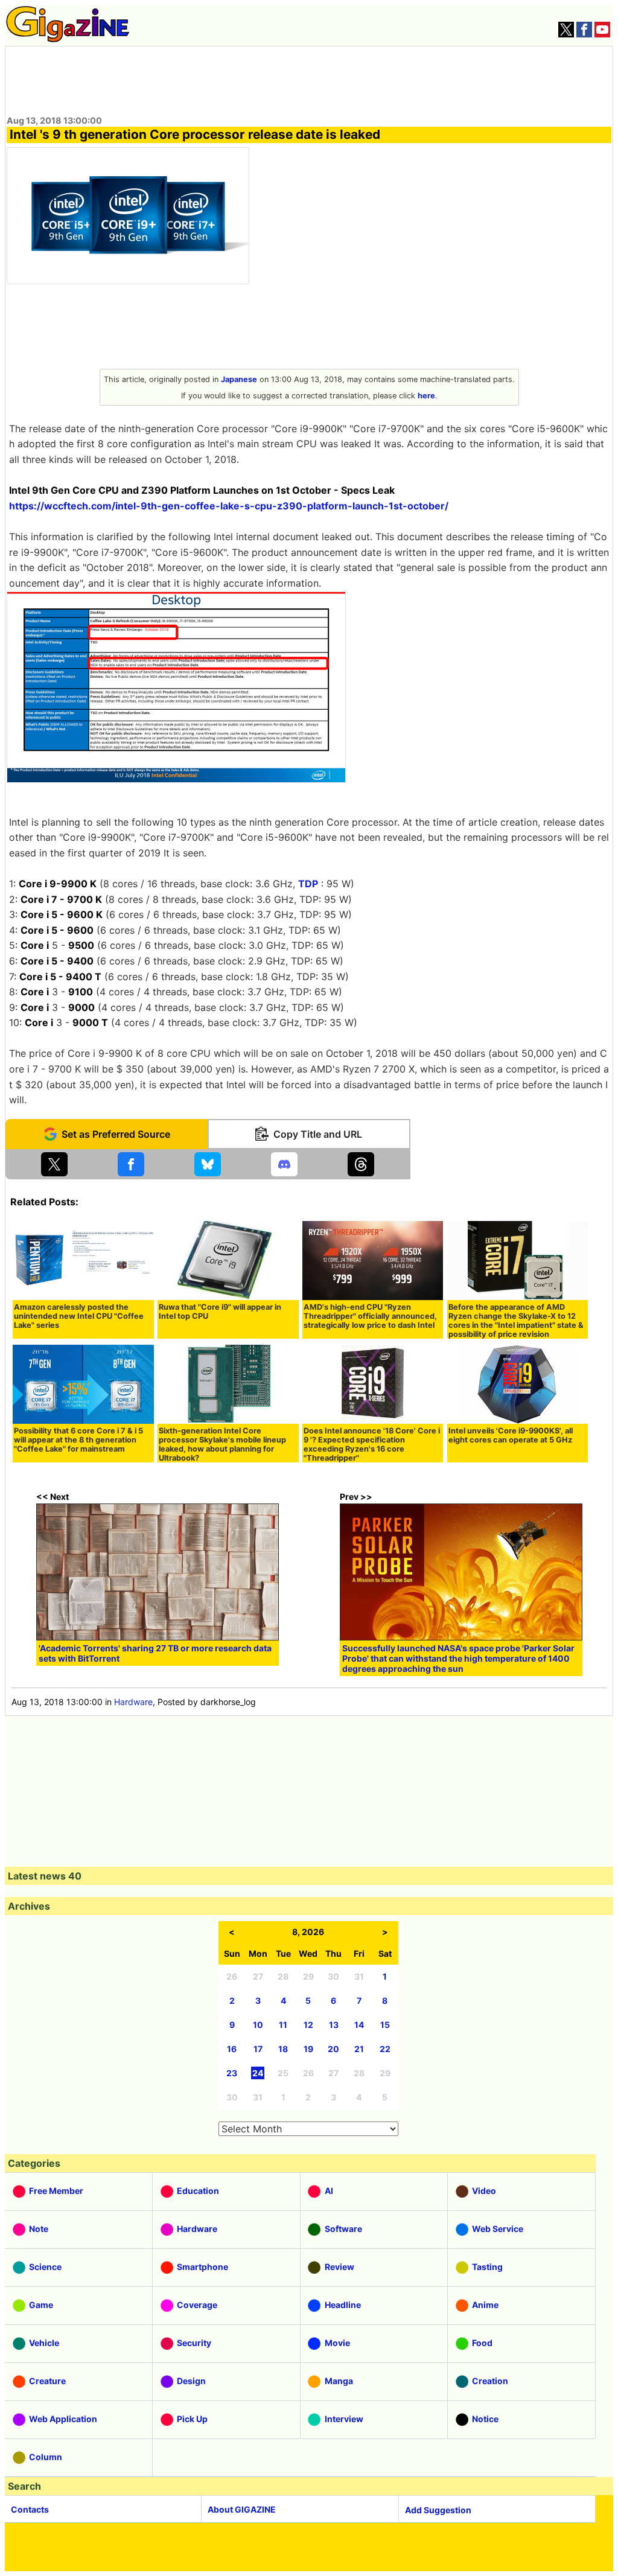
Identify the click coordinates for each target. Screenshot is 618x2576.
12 (308, 2025)
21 (359, 2049)
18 (283, 2049)
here (426, 396)
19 (308, 2049)
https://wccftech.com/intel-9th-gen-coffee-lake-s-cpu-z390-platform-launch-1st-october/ (229, 506)
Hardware (133, 1702)
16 (232, 2049)
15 (385, 2025)
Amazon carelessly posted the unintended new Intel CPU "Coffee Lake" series (79, 1316)
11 (283, 2025)
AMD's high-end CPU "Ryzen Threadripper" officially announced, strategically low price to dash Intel (370, 1316)
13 (334, 2025)
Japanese (239, 379)
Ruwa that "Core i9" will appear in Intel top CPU (220, 1312)
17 (258, 2049)
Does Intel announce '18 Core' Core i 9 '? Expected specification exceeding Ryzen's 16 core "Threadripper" (372, 1444)
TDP (308, 884)
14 (359, 2025)
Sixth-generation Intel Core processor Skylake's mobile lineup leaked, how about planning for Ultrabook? (222, 1444)
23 (232, 2073)
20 (333, 2049)
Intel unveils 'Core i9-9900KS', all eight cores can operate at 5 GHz (511, 1435)
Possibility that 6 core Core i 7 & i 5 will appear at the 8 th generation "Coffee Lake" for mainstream (78, 1440)
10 (258, 2025)
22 (385, 2049)
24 (258, 2073)
